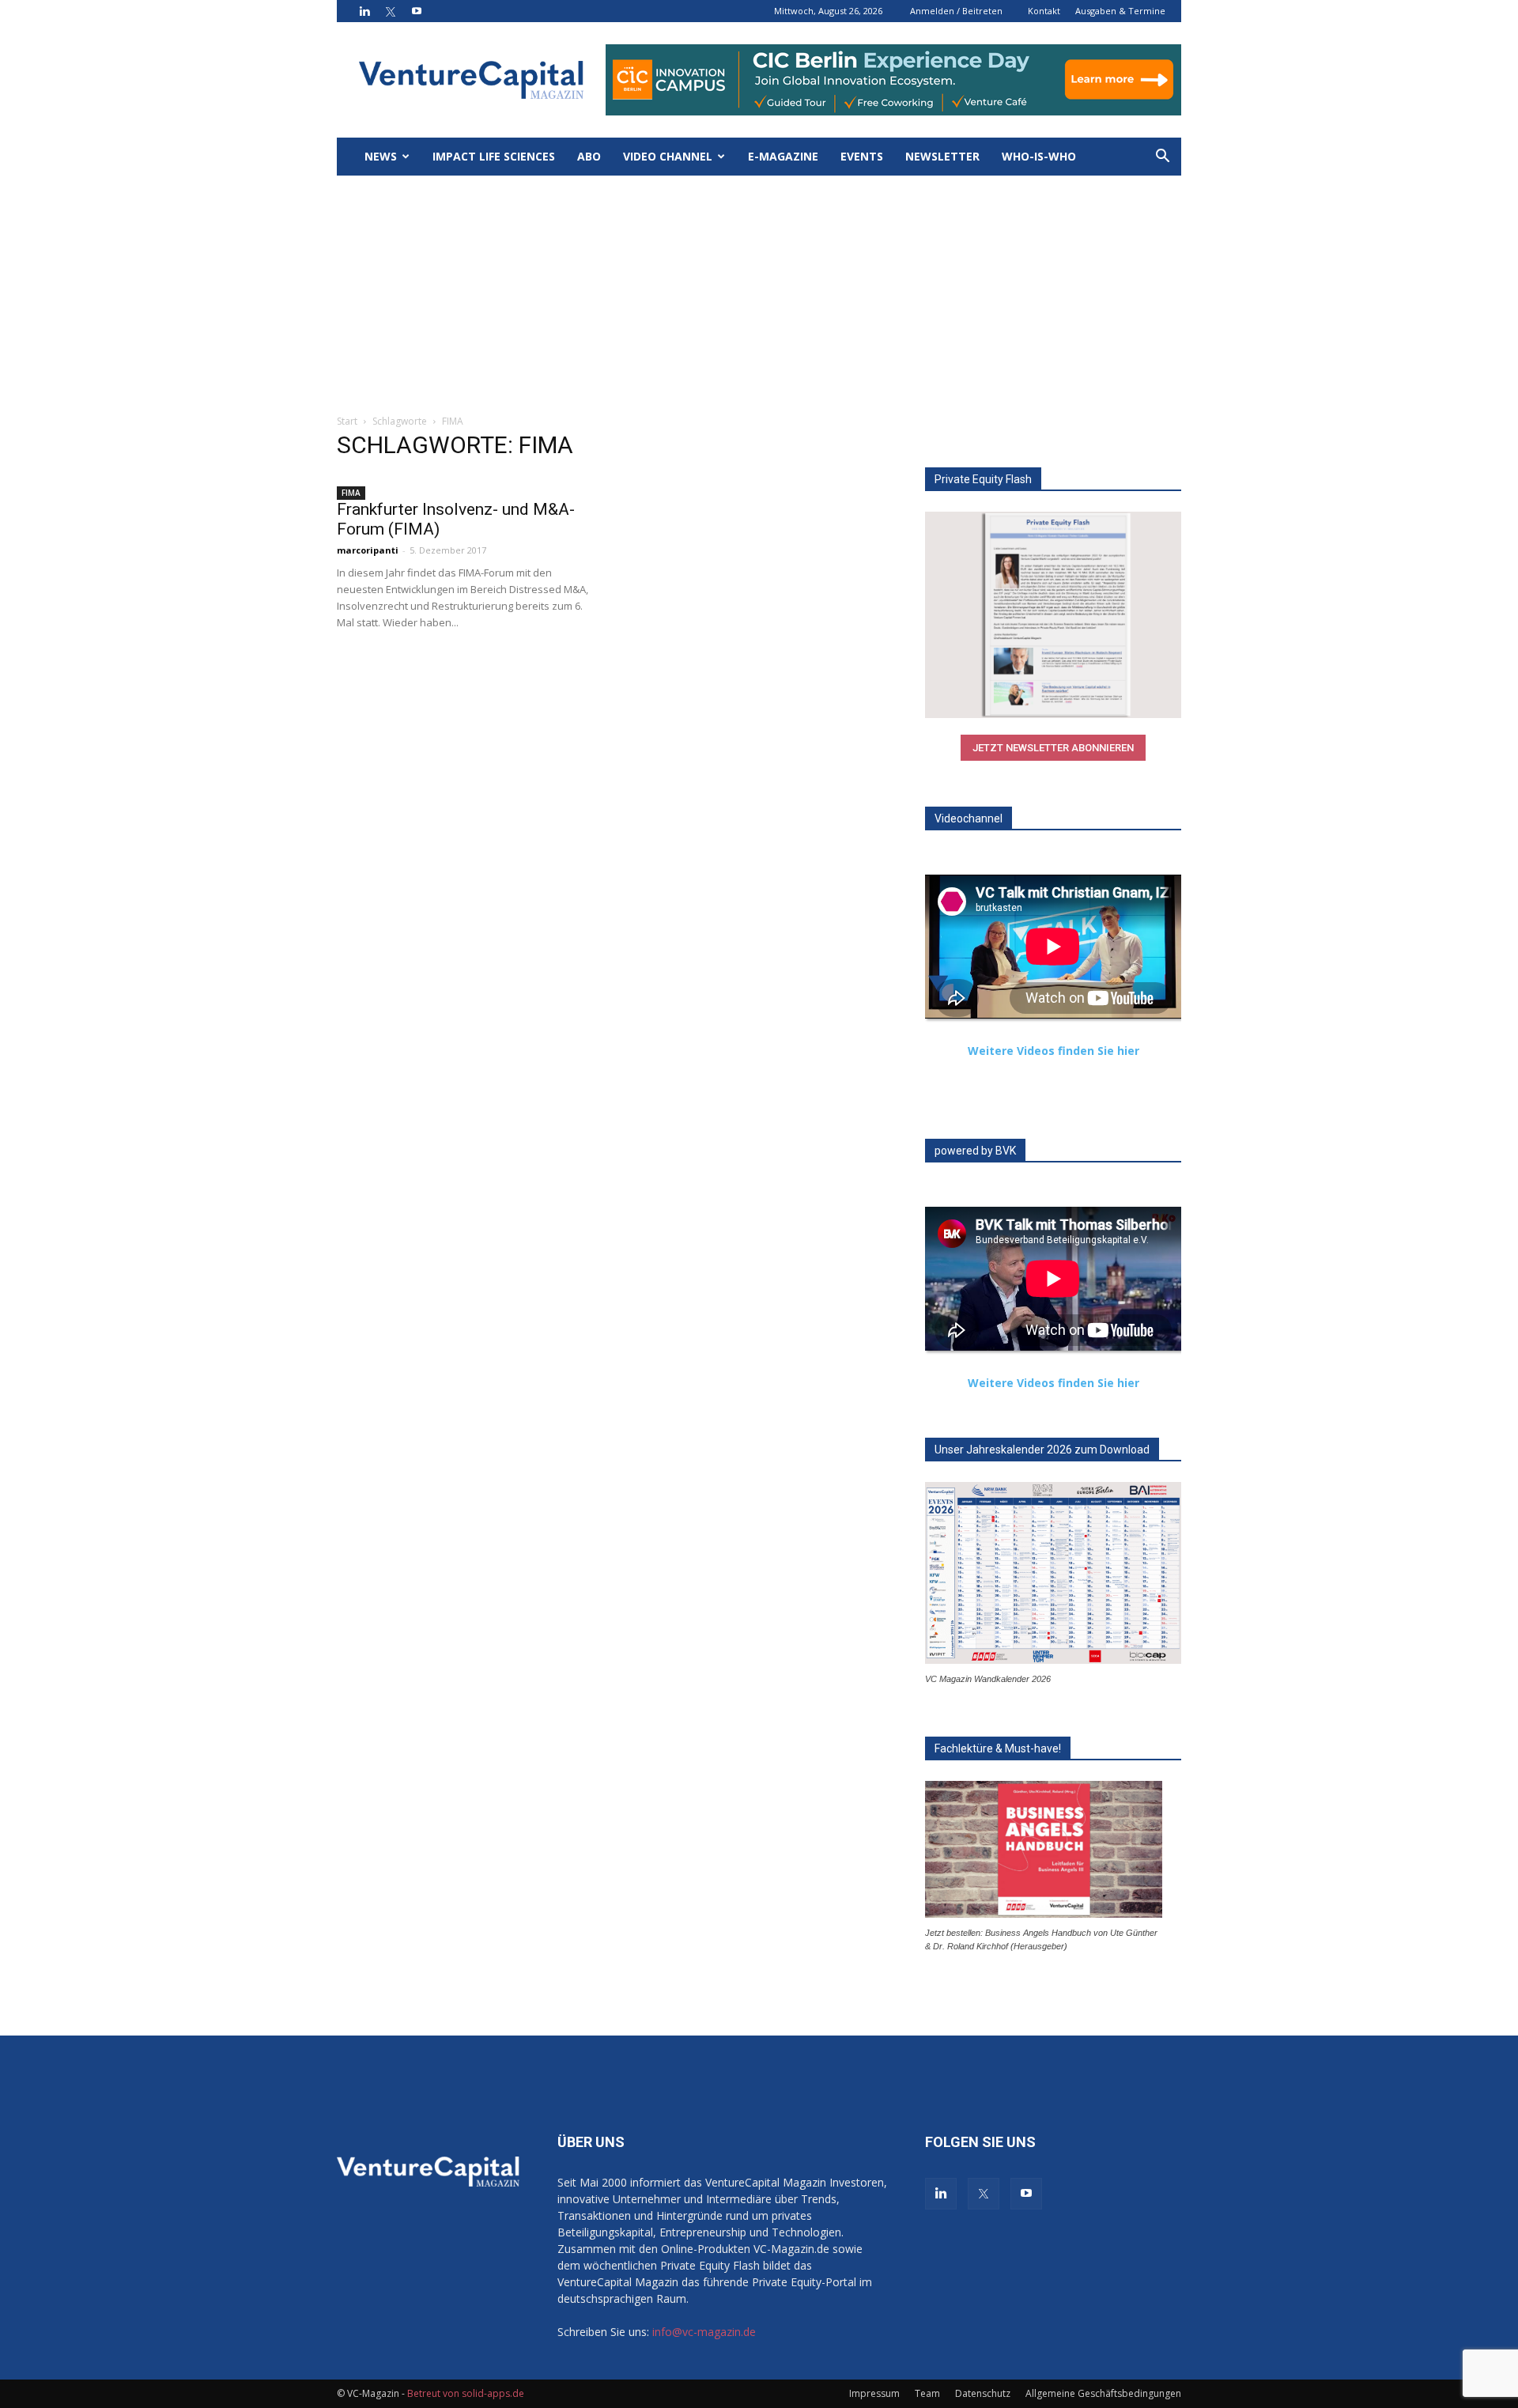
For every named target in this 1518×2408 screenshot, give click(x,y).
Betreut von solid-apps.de (466, 2393)
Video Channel (668, 156)
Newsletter (942, 156)
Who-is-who (1039, 156)
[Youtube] (417, 11)
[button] (1162, 158)
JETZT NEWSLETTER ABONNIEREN (1053, 748)
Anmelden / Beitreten (956, 11)
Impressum (874, 2393)
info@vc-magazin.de (704, 2332)
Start (347, 421)
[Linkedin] (364, 11)
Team (927, 2393)
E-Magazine (783, 156)
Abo (589, 156)
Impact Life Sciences (494, 156)
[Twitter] (391, 11)
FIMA (351, 493)
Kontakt (1044, 11)
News (381, 156)
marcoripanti (368, 550)
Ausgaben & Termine (1120, 11)
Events (862, 156)
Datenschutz (983, 2393)
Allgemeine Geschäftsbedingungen (1103, 2393)
